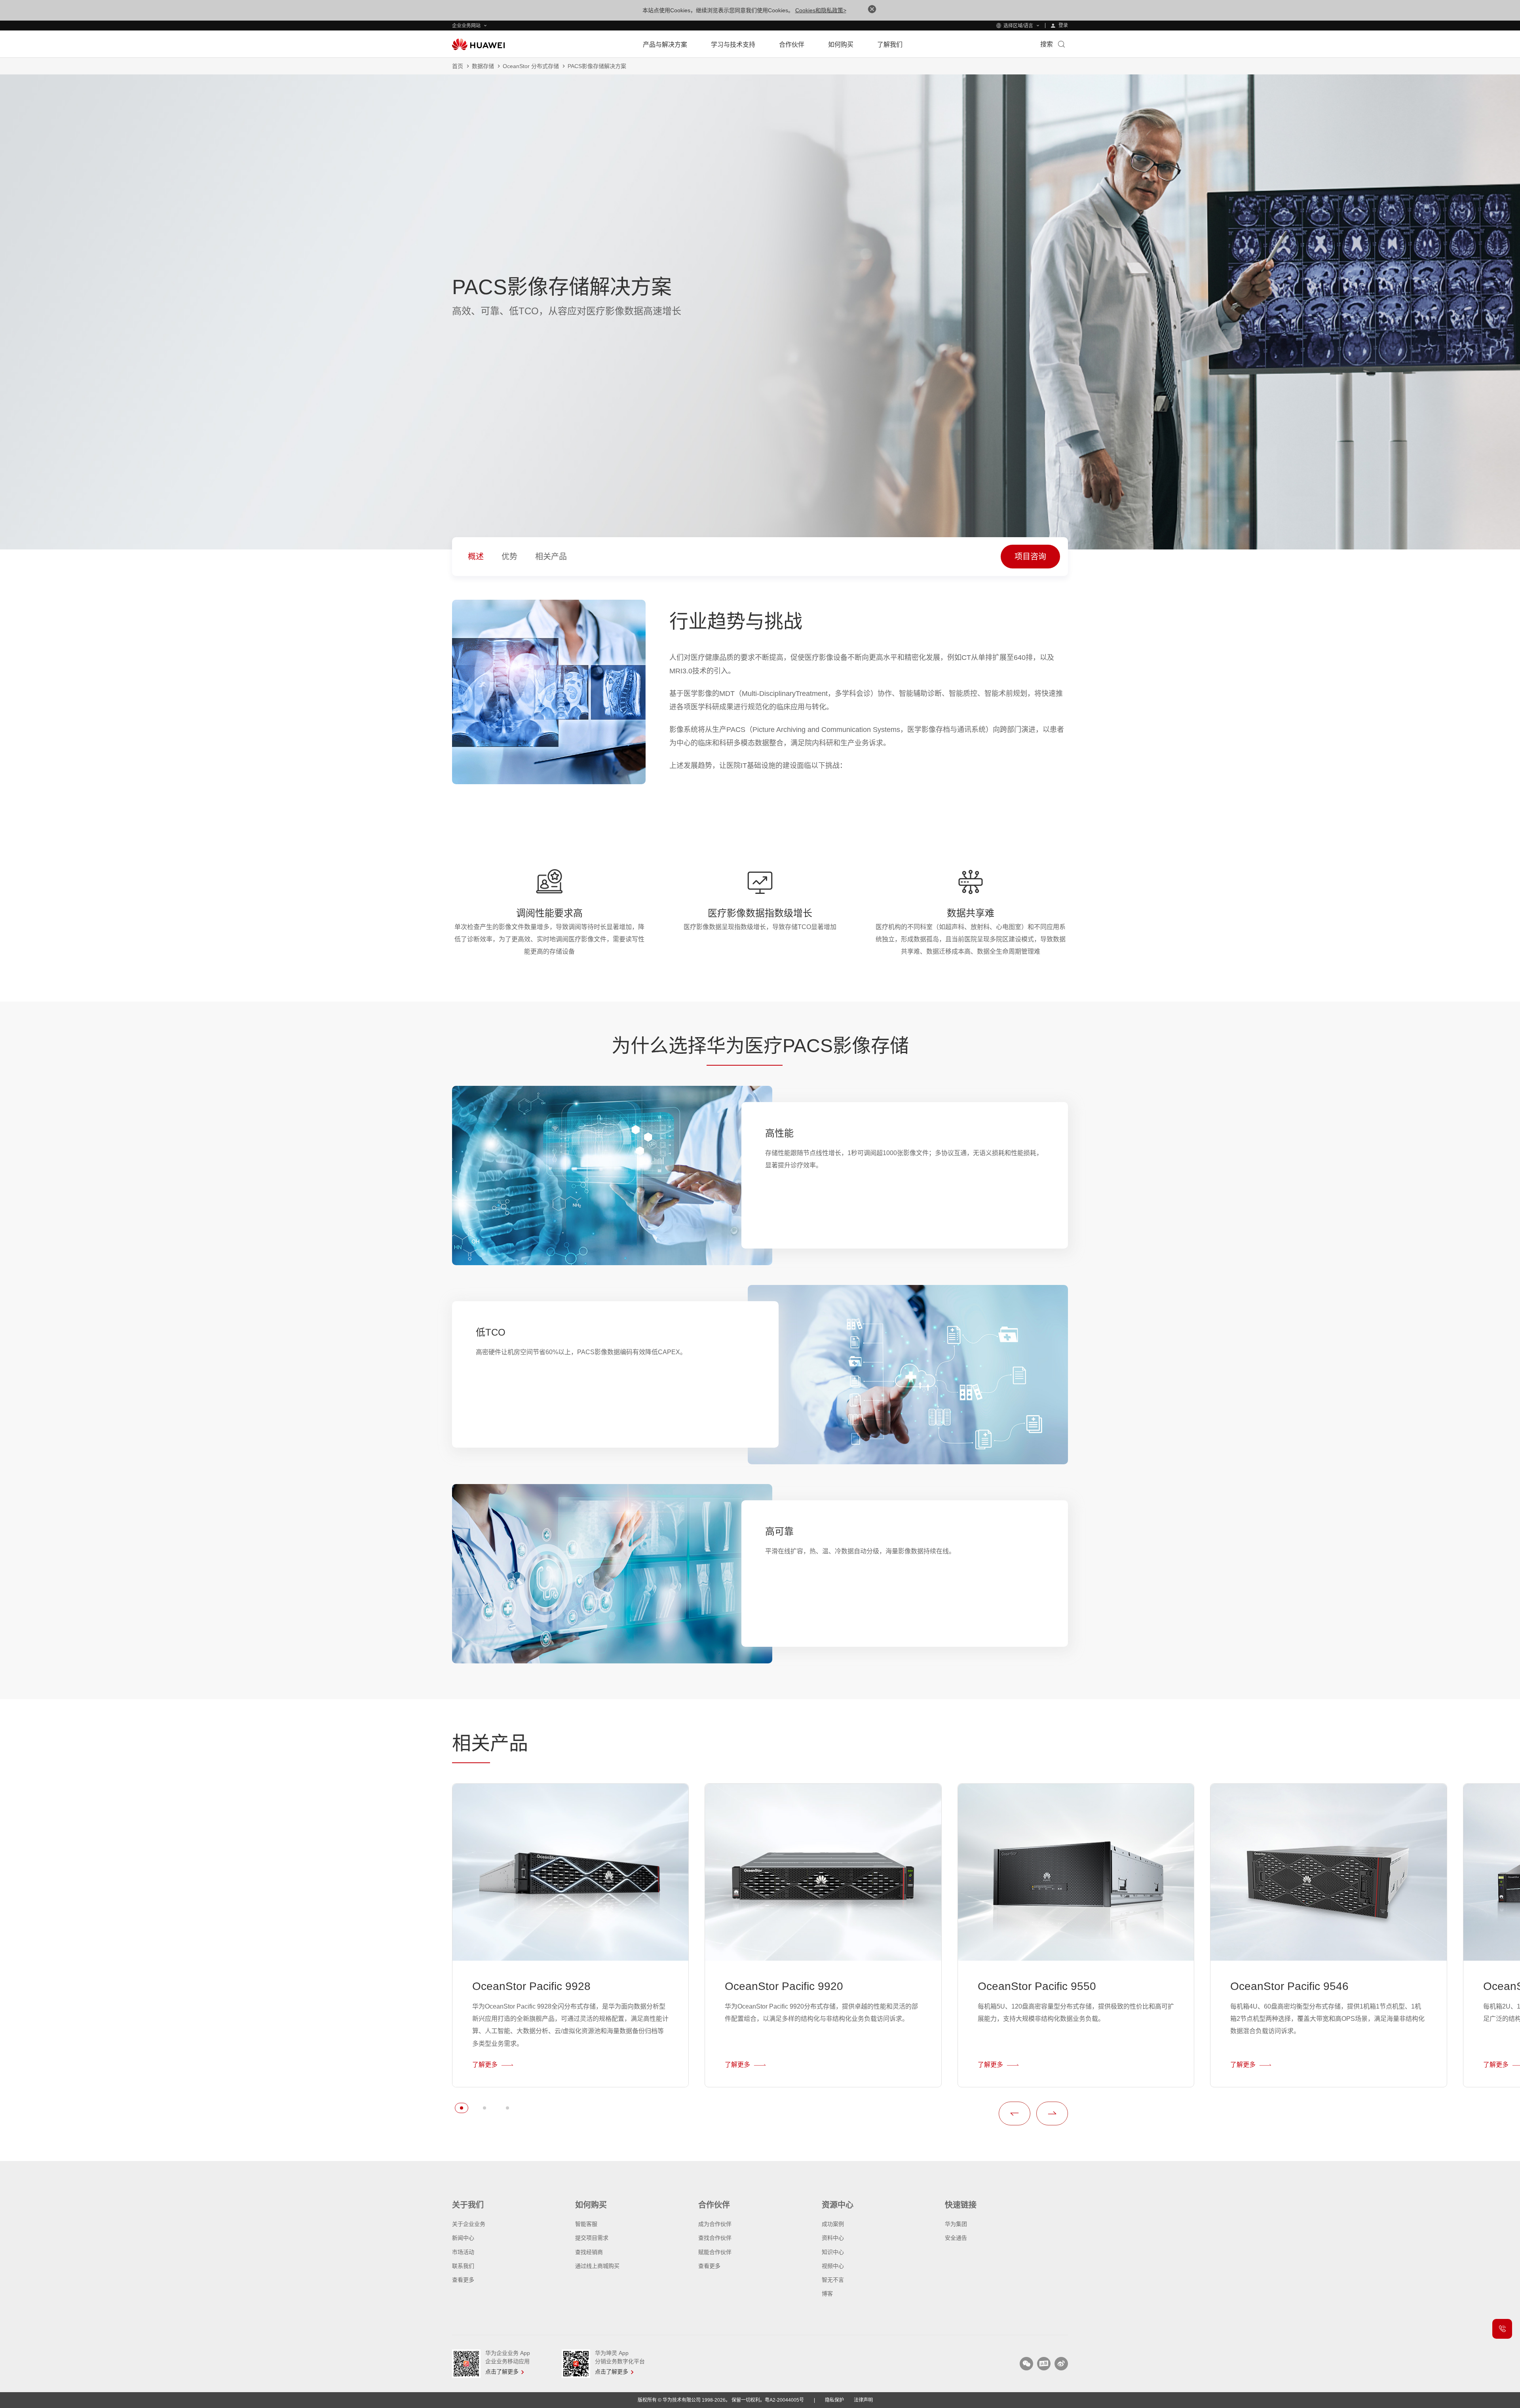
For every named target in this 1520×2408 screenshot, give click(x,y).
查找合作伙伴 (715, 2238)
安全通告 (956, 2238)
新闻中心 (463, 2238)
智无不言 (833, 2280)
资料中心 (833, 2238)
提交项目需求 (592, 2238)
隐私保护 (834, 2400)
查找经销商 (589, 2252)
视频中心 (833, 2266)
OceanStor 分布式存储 (531, 66)
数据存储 (483, 66)
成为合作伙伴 (715, 2224)
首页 (458, 66)
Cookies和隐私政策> (821, 10)
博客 (827, 2294)
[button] (462, 2108)
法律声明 (863, 2400)
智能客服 (586, 2224)
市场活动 (463, 2252)
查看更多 (463, 2280)
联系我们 (463, 2266)
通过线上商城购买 (597, 2266)
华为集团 (956, 2224)
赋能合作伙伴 (715, 2252)
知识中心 (833, 2252)
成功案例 (833, 2224)
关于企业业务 (469, 2224)
